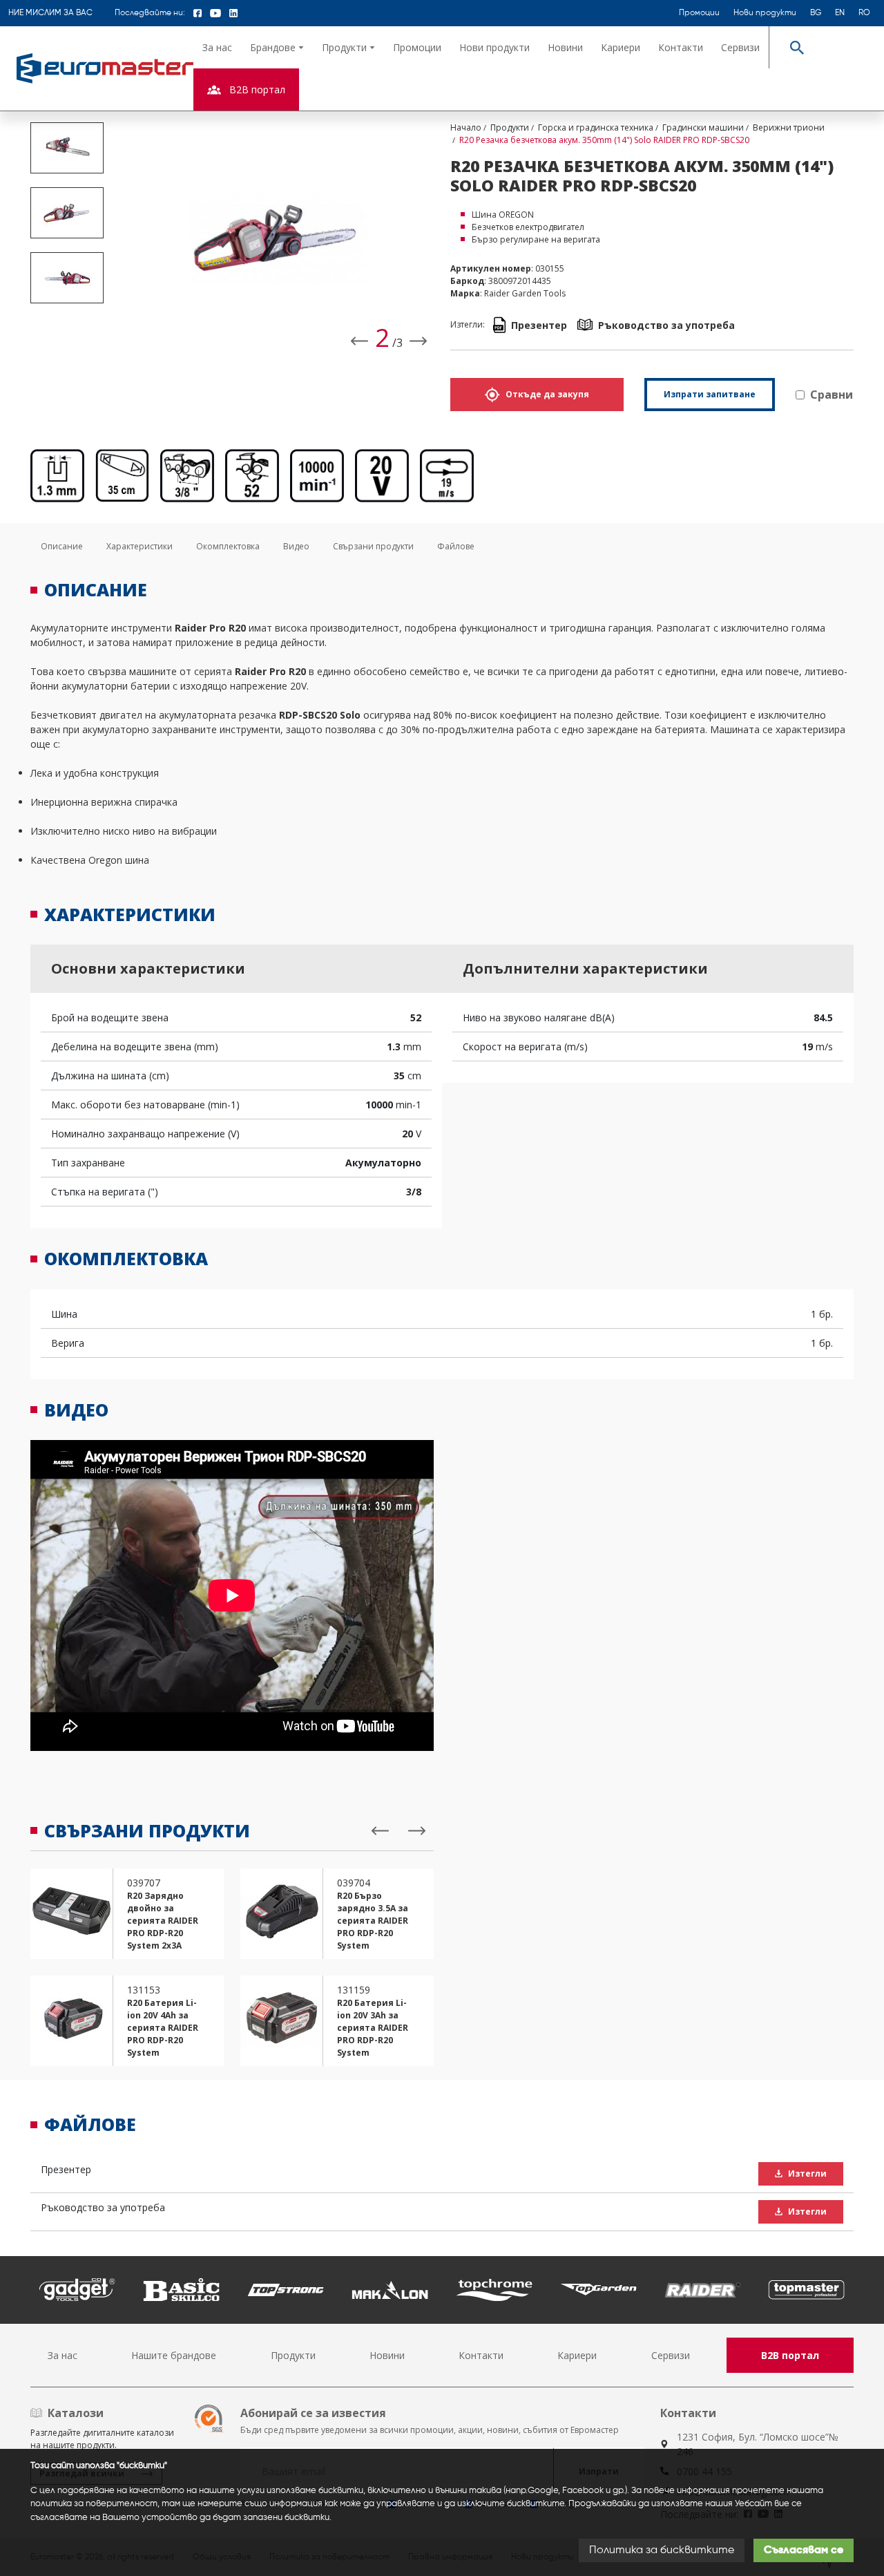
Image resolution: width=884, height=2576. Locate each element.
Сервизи (740, 47)
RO (864, 13)
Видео (296, 546)
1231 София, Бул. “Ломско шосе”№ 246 (758, 2444)
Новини (565, 47)
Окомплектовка (228, 546)
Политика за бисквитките (662, 2550)
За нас (217, 47)
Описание (62, 546)
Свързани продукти (373, 546)
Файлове (456, 546)
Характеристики (140, 546)
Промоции (699, 13)
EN (840, 13)
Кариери (621, 47)
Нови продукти (765, 13)
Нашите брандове (174, 2355)
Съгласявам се (804, 2550)
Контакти (681, 47)
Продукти (293, 2355)
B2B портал (790, 2355)
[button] (277, 47)
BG (816, 13)
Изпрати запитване (710, 394)
